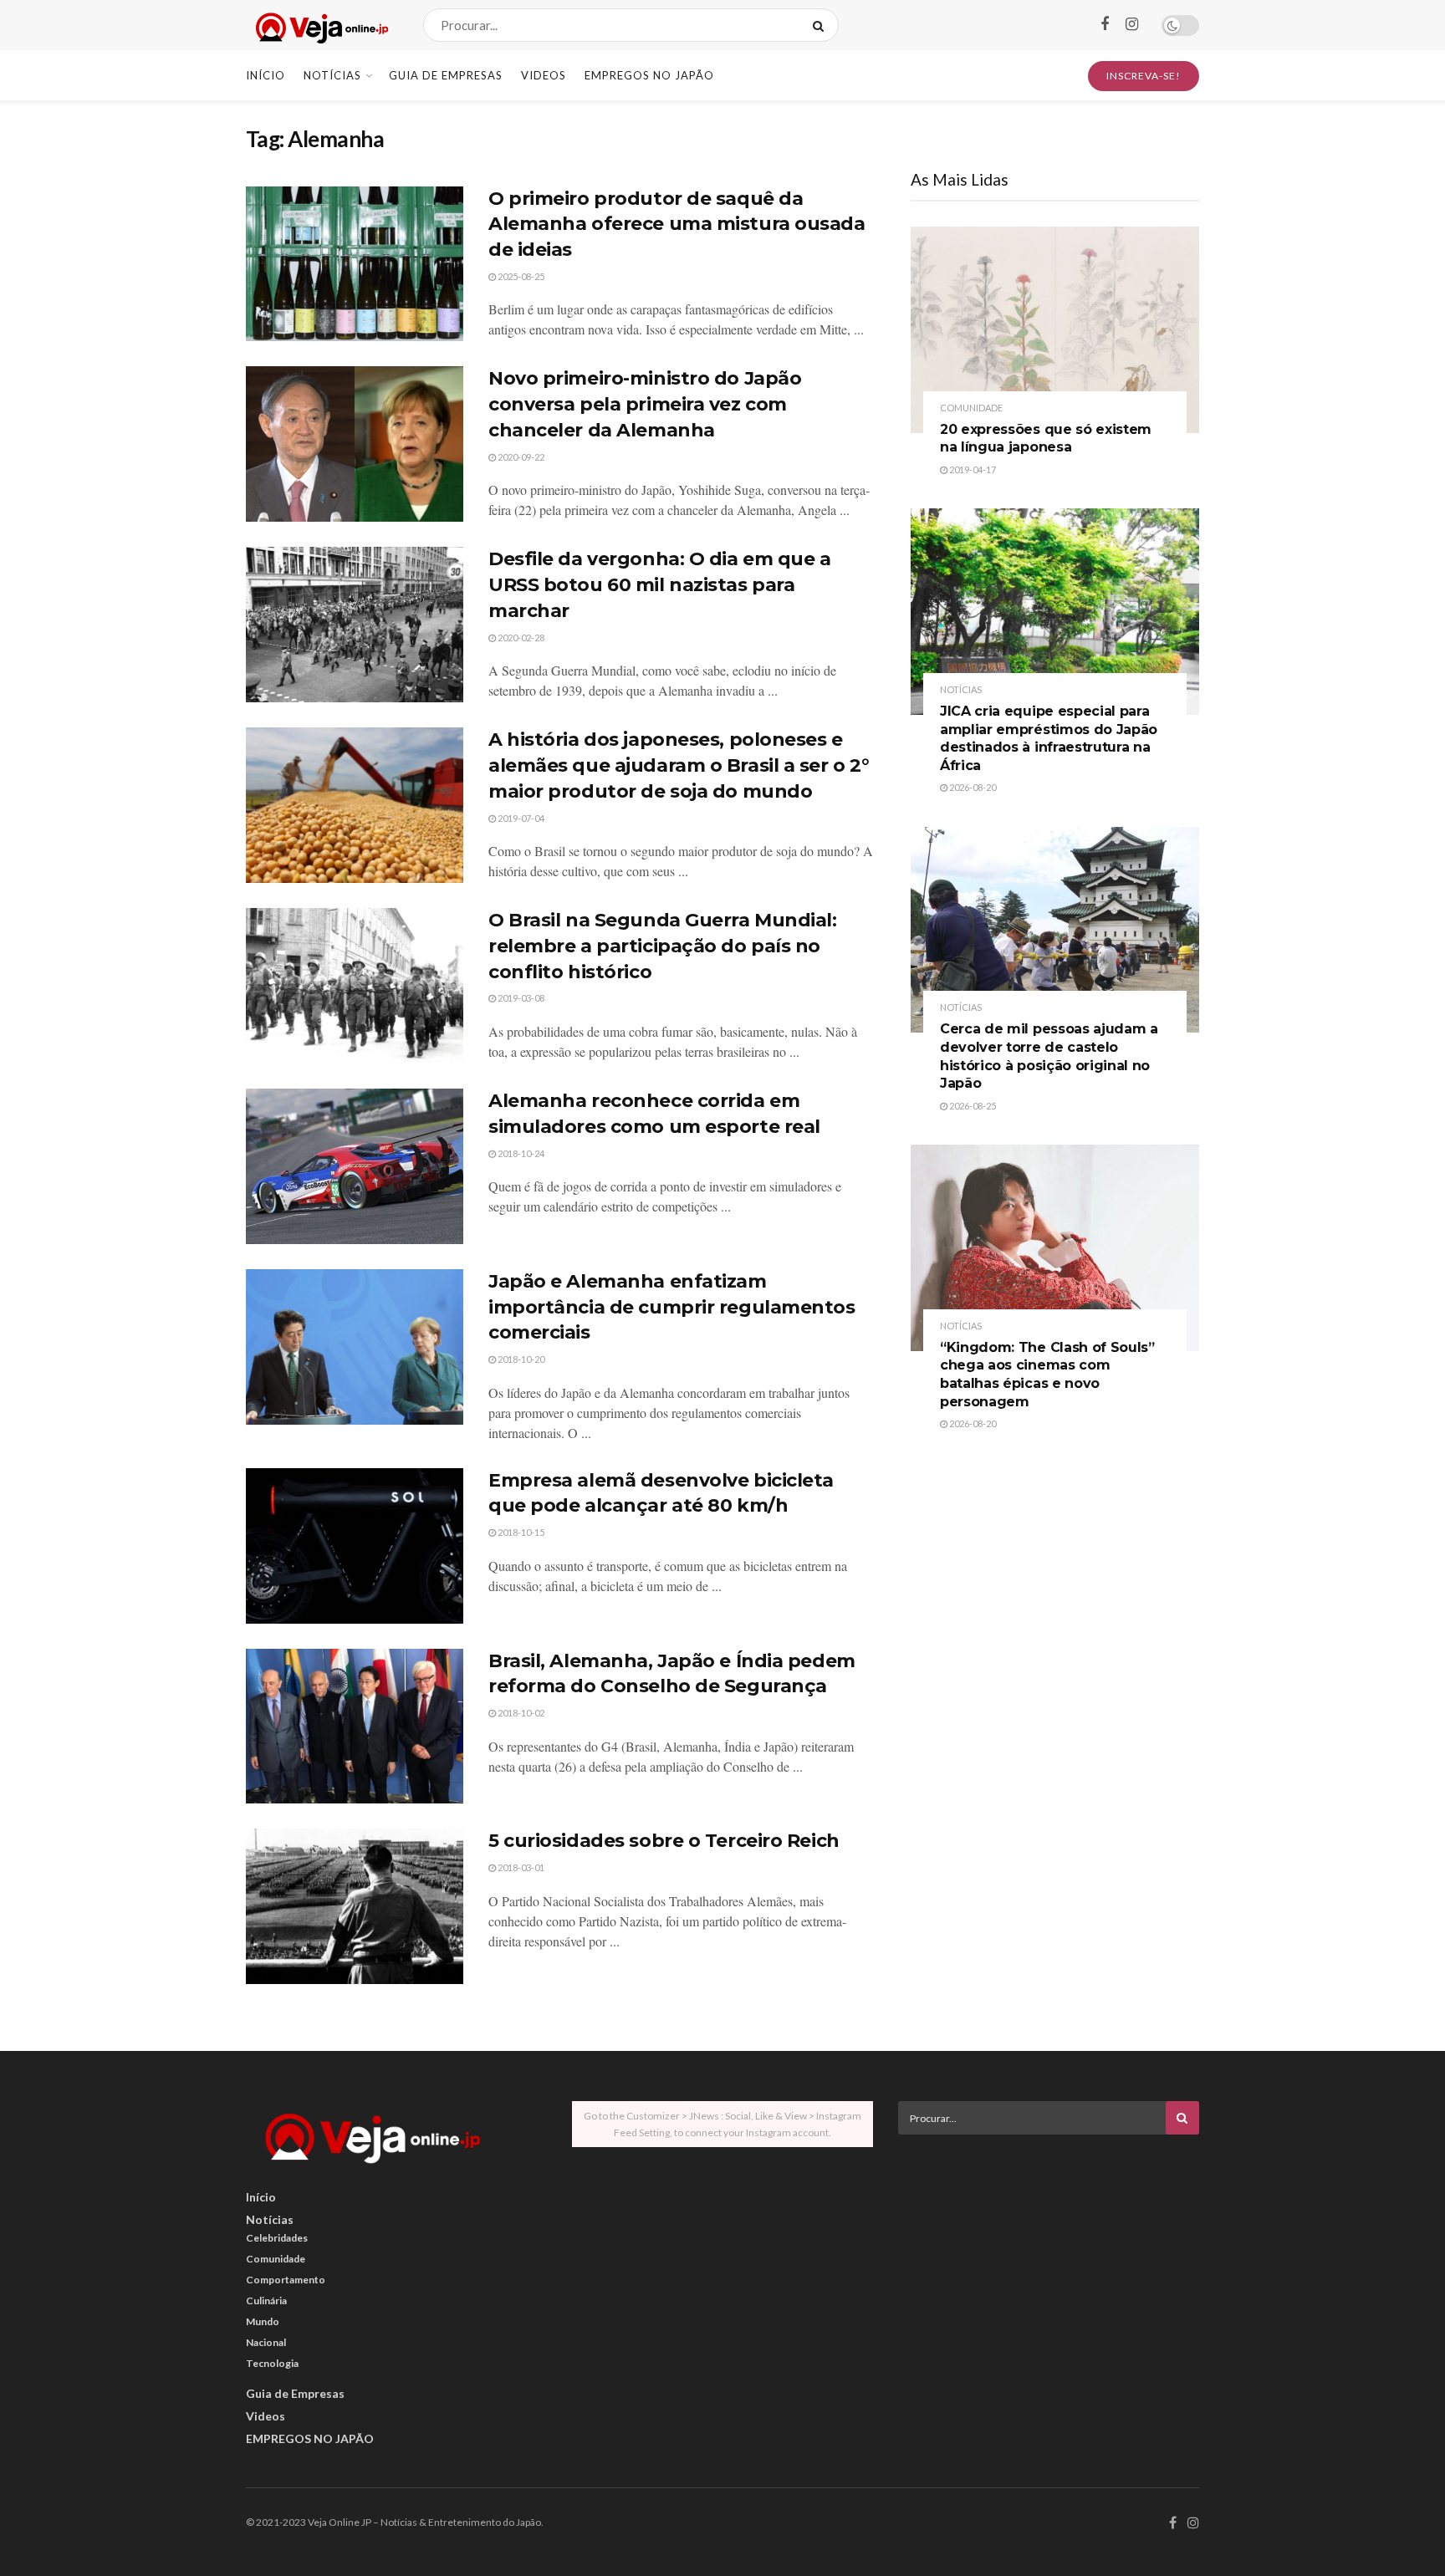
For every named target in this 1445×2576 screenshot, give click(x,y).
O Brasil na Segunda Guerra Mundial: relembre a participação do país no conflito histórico (663, 946)
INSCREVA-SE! (1144, 76)
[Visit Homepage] (320, 26)
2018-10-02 (520, 1713)
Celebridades (277, 2238)
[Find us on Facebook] (1105, 25)
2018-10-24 (520, 1153)
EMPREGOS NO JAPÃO (649, 75)
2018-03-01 (520, 1867)
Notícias (332, 75)
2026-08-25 (972, 1106)
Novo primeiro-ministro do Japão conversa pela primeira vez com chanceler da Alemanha (645, 404)
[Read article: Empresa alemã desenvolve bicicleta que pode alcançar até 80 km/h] (355, 1546)
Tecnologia (272, 2363)
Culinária (266, 2301)
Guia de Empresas (446, 75)
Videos (544, 75)
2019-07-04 (520, 818)
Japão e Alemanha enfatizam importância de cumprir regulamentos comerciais (672, 1307)
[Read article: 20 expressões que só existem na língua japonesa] (1055, 330)
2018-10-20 (520, 1359)
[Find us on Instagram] (1132, 25)
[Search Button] (822, 25)
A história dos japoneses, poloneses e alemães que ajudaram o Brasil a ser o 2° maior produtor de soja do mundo (679, 765)
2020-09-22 (520, 457)
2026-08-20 (972, 787)
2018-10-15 (520, 1532)
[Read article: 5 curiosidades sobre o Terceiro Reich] (355, 1906)
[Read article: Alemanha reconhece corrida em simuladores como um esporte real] (355, 1166)
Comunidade (971, 408)
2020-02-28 (520, 638)
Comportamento (286, 2280)
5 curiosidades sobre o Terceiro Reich (664, 1841)
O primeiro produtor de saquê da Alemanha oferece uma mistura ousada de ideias (677, 224)
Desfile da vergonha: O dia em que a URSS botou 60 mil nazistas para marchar (660, 585)
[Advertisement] (1049, 2264)
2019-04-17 (972, 469)
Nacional (266, 2342)
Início (266, 75)
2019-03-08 (520, 998)
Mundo (263, 2321)
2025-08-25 (520, 276)
